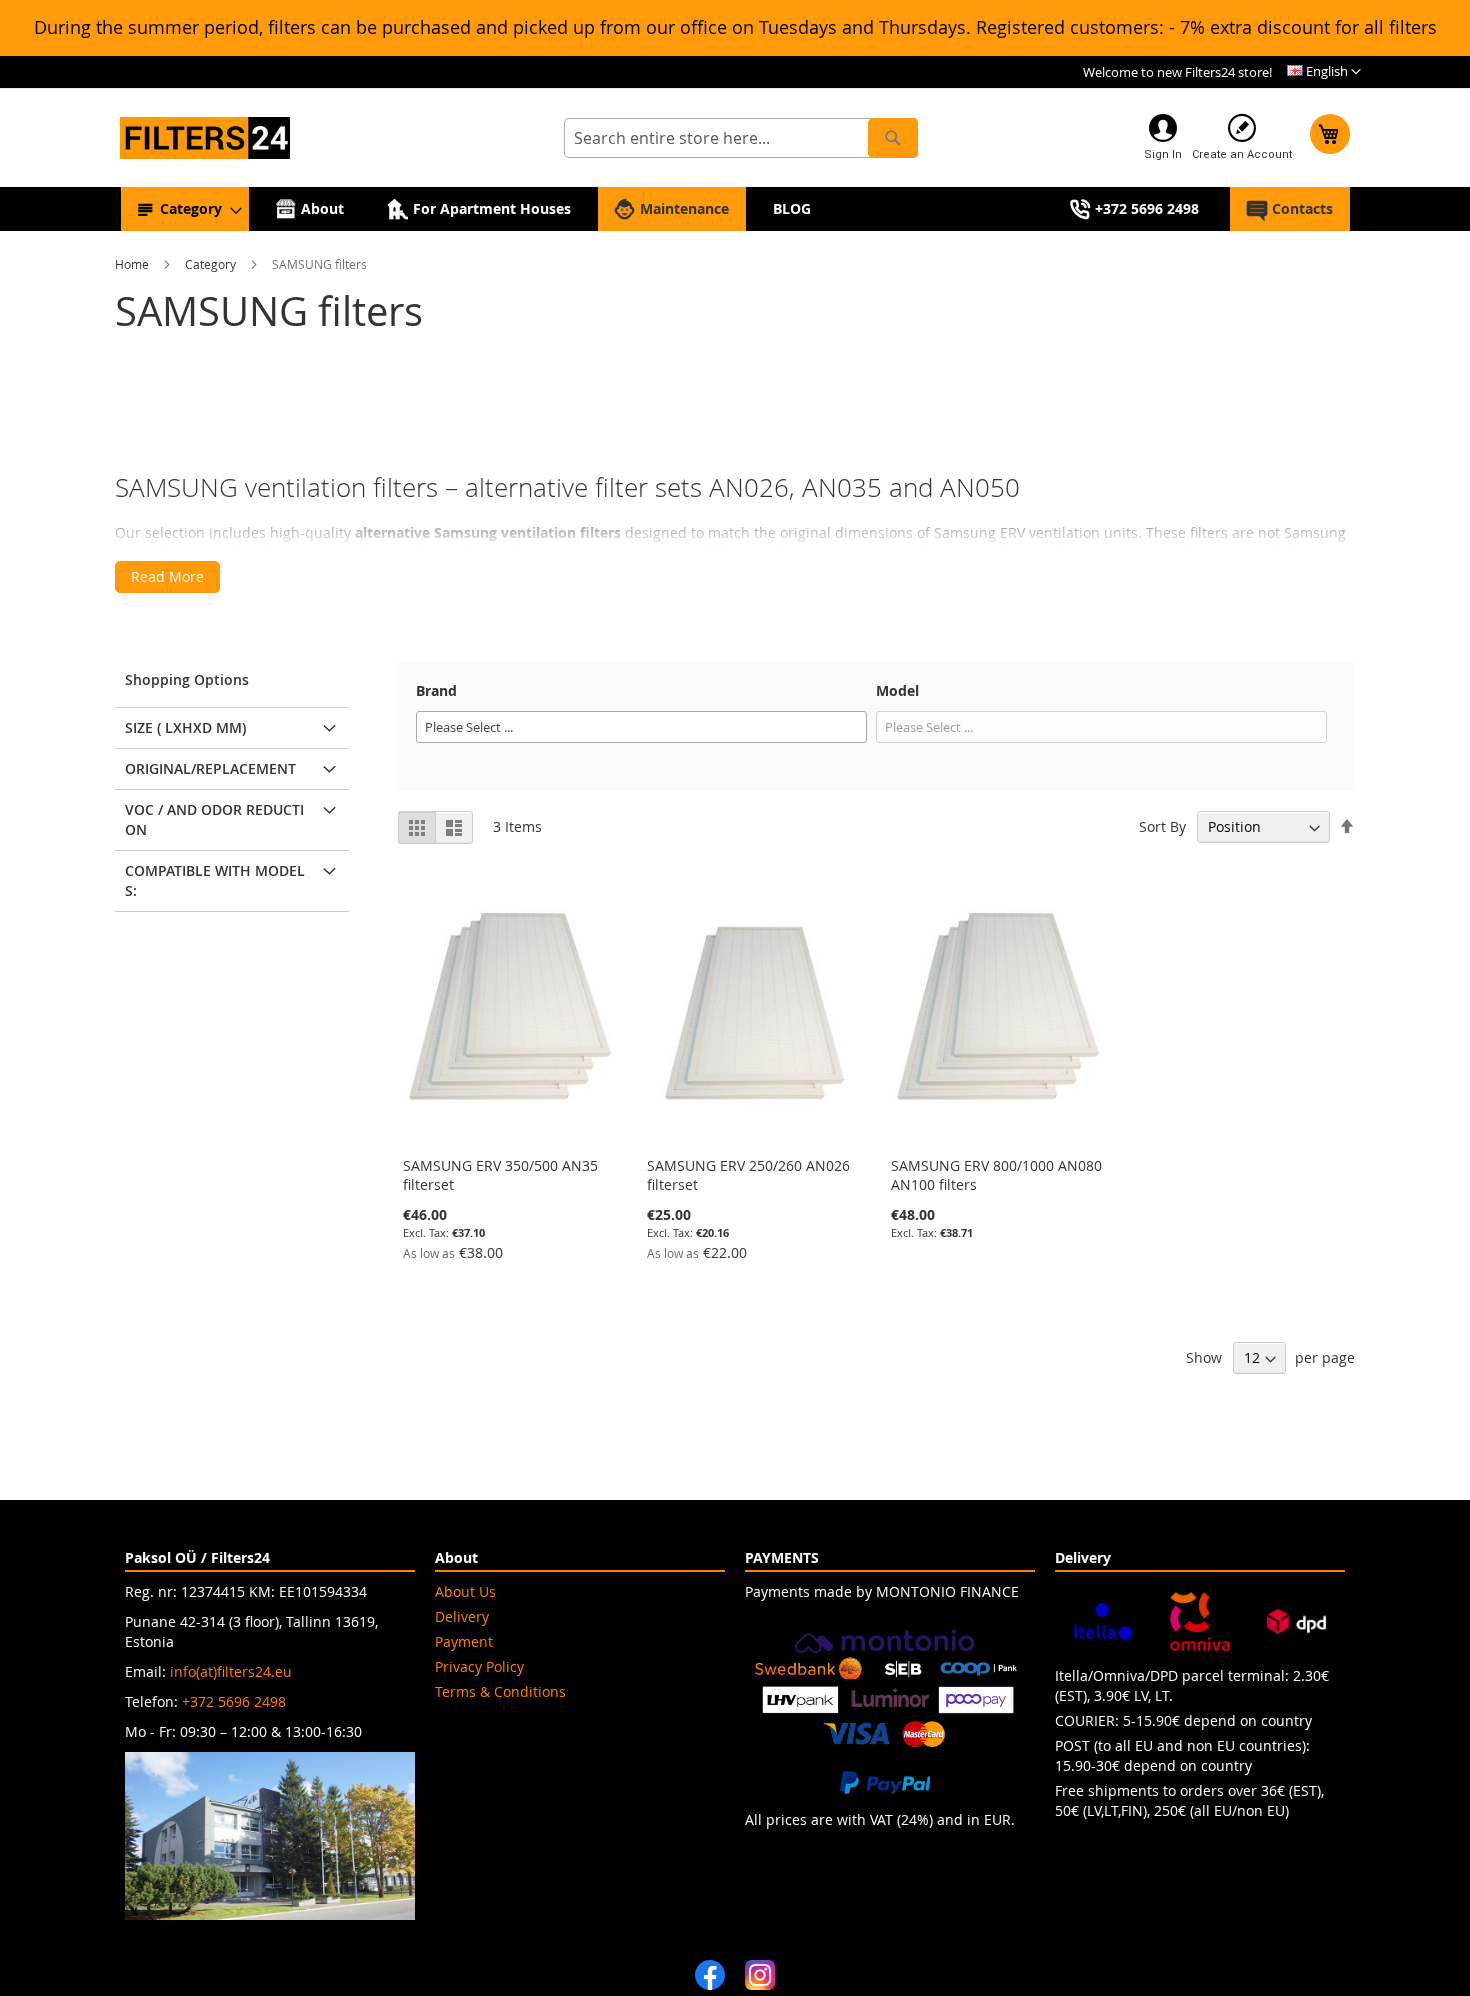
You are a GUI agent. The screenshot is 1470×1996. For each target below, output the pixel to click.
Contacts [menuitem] (1302, 208)
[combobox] (741, 138)
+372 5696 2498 (234, 1701)
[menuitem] (185, 209)
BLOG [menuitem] (792, 208)
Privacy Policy (479, 1666)
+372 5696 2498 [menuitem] (1147, 208)
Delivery (462, 1616)
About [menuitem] (322, 208)
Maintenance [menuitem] (684, 208)
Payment (464, 1641)
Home (133, 264)
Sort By (1162, 826)
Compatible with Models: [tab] (215, 880)
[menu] (735, 209)
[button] (1324, 72)
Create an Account (1242, 154)
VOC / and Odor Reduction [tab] (214, 819)
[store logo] (205, 138)
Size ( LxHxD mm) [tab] (185, 727)
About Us (465, 1591)
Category (212, 264)
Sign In (1163, 154)
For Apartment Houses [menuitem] (492, 208)
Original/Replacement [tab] (210, 768)
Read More (167, 576)
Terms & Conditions (500, 1691)
